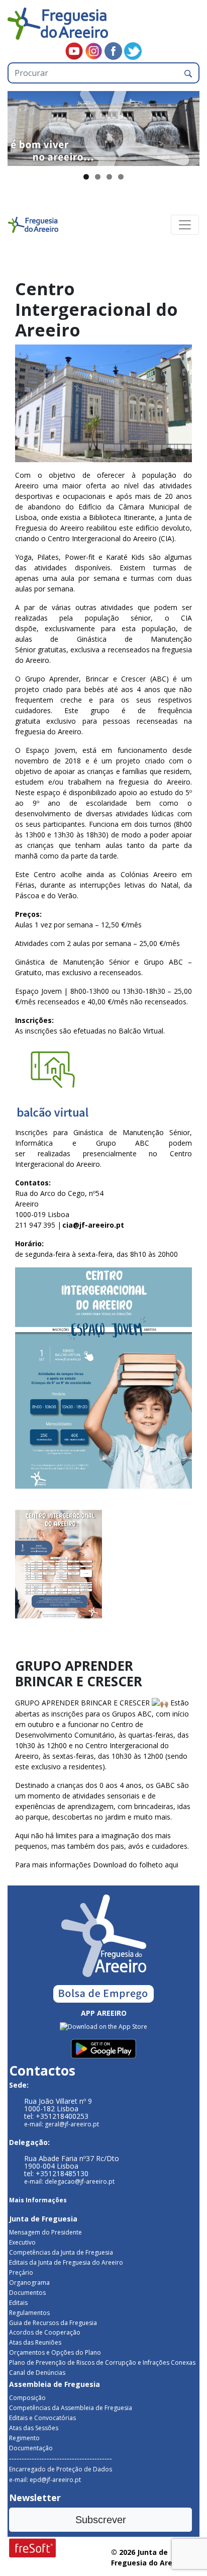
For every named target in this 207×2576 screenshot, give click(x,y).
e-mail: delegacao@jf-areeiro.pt (69, 2181)
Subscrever (101, 2520)
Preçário (21, 2272)
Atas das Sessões (34, 2428)
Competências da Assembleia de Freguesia (71, 2408)
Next (187, 126)
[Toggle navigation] (185, 225)
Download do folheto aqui (136, 1865)
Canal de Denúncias (37, 2373)
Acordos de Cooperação (45, 2332)
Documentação (31, 2448)
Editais (18, 2303)
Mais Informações (38, 2200)
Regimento (24, 2438)
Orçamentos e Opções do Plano (55, 2352)
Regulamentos (29, 2313)
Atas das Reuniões (35, 2342)
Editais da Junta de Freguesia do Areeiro (66, 2262)
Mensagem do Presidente (45, 2232)
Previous (20, 126)
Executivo (22, 2242)
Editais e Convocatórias (42, 2418)
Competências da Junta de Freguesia (61, 2252)
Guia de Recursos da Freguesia (53, 2323)
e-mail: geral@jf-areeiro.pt (62, 2124)
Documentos (27, 2293)
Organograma (29, 2283)
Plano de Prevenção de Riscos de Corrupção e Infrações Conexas (102, 2363)
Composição (27, 2398)
